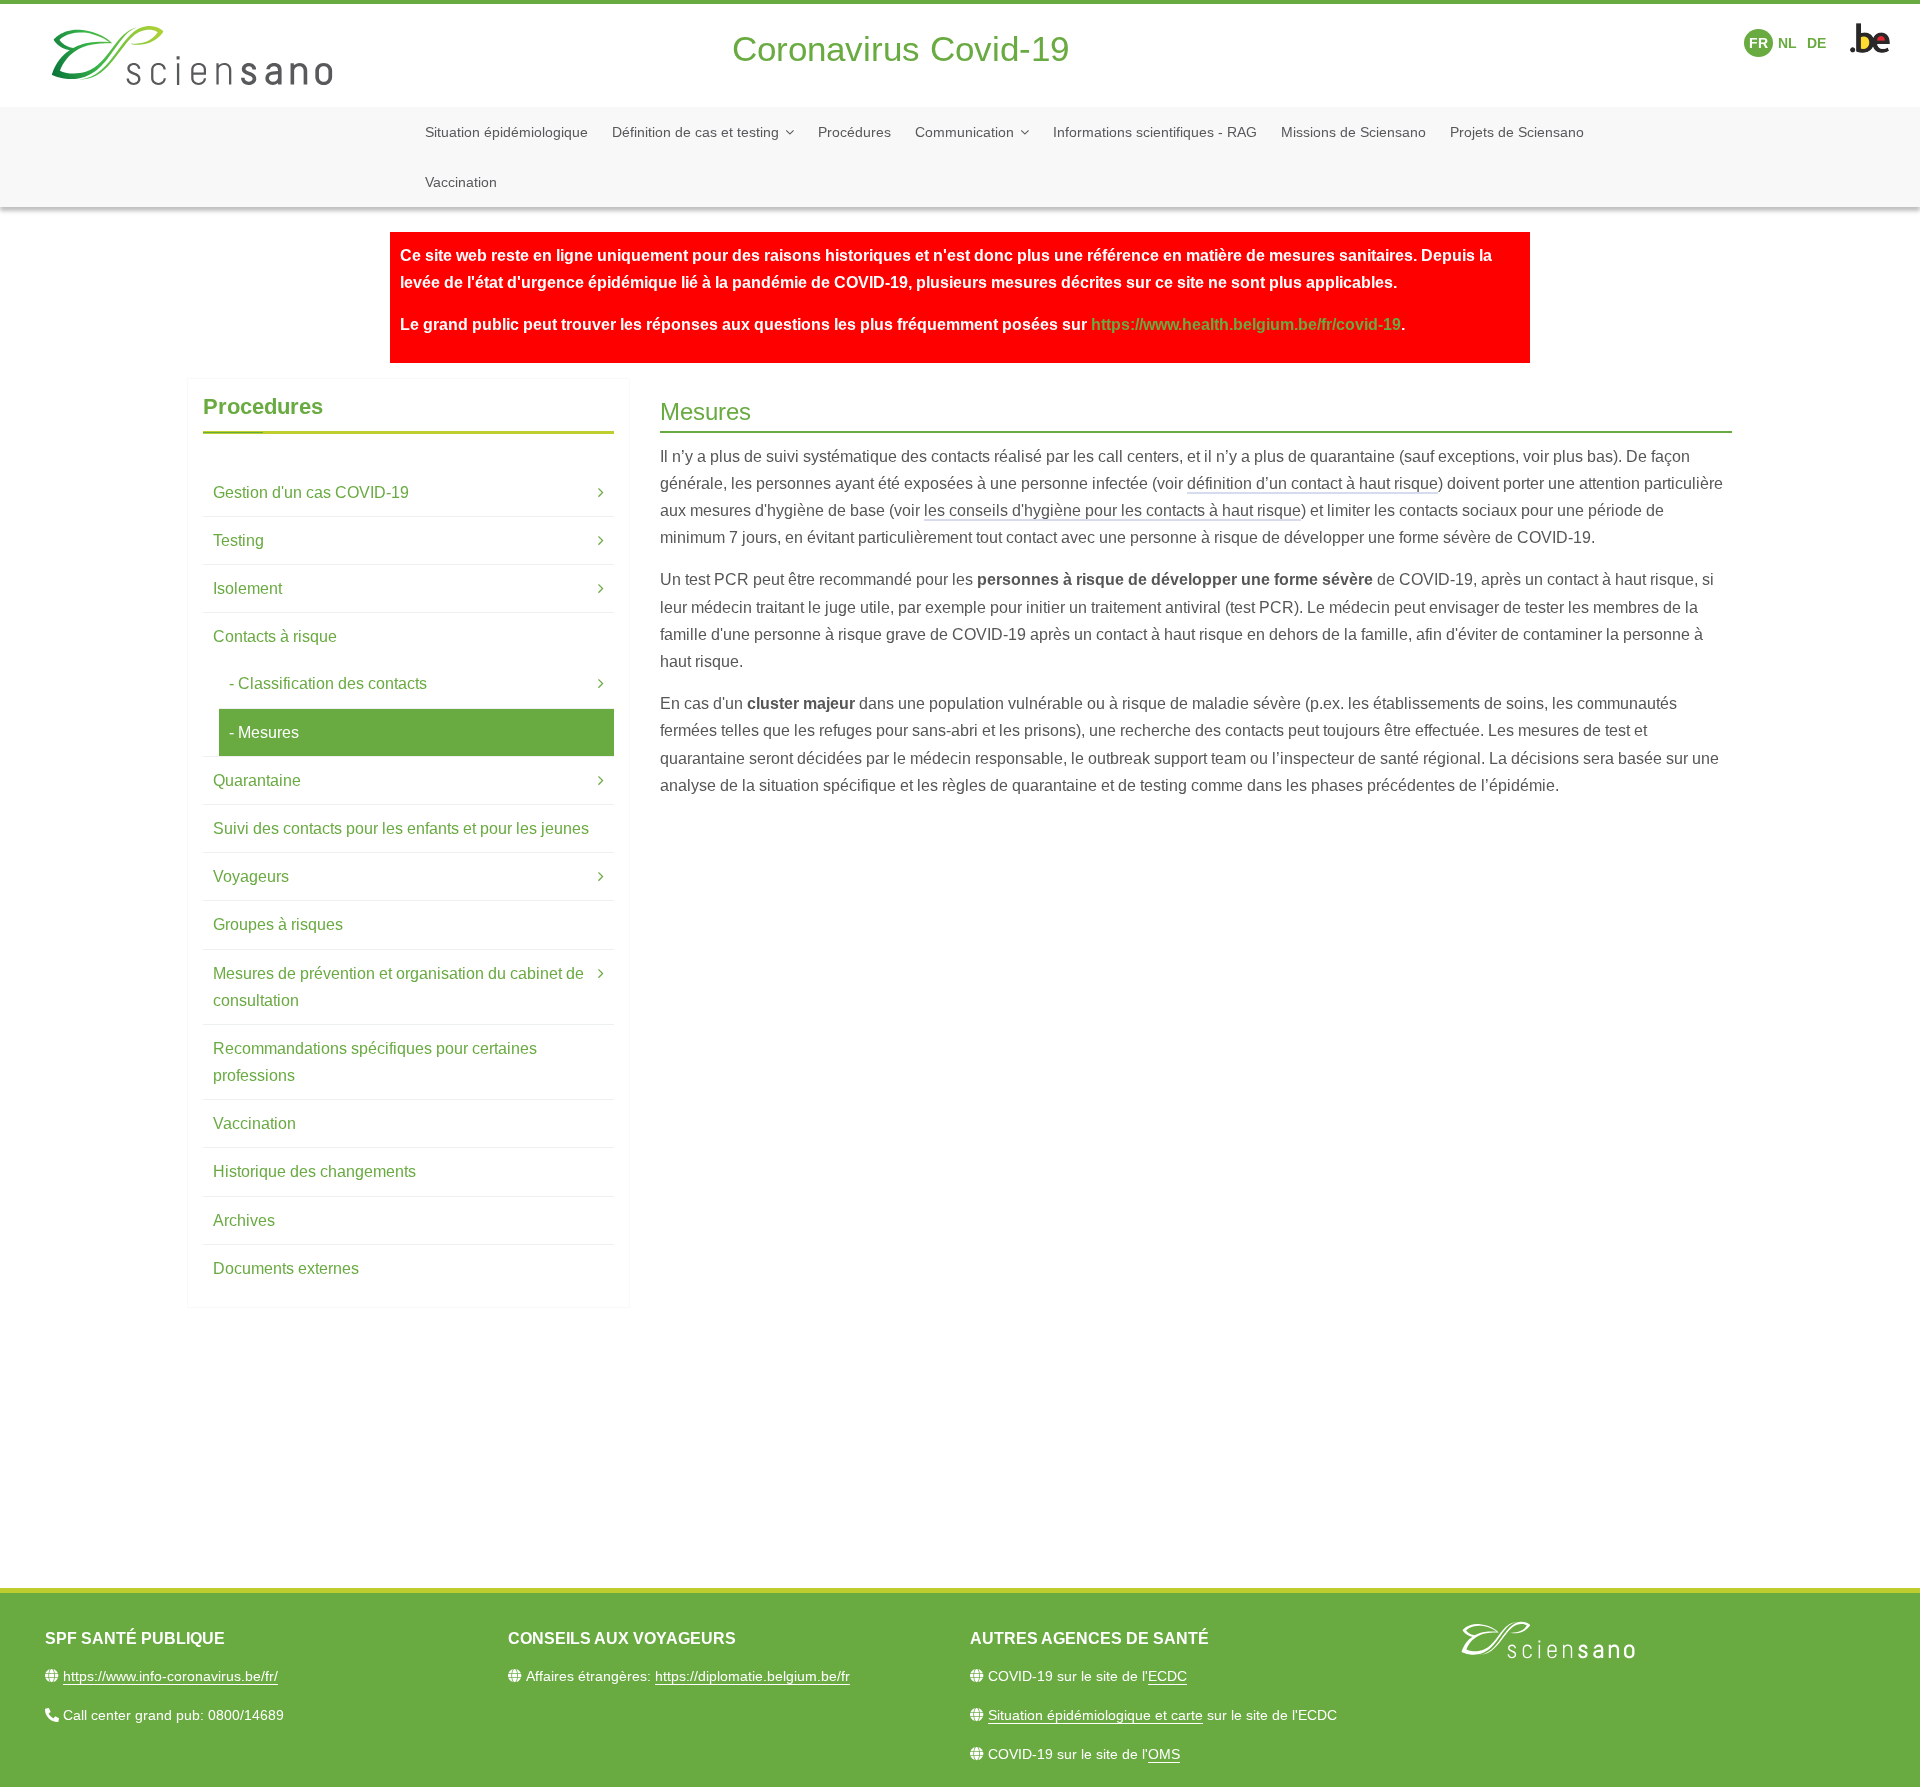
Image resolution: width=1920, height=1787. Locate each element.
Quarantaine (257, 780)
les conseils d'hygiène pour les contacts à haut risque (1112, 510)
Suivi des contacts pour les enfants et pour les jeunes (401, 828)
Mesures (268, 732)
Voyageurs (251, 876)
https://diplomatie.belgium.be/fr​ (752, 1676)
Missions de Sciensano (1353, 132)
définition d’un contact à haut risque (1312, 483)
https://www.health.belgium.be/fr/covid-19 (1246, 324)
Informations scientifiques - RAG (1155, 132)
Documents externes (286, 1268)
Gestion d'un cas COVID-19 (311, 492)
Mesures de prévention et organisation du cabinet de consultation (398, 987)
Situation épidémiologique (506, 132)
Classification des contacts (332, 683)
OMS (1164, 1754)
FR (1758, 43)
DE (1816, 43)
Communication (964, 132)
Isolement (247, 588)
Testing (238, 540)
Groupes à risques (278, 924)
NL (1787, 43)
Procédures (854, 132)
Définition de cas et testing (695, 132)
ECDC (1167, 1676)
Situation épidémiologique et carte (1095, 1715)
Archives (244, 1220)
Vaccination (461, 182)
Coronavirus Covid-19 (900, 48)
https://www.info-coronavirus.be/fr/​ (170, 1676)
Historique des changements (314, 1171)
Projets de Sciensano (1517, 132)
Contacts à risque (275, 636)
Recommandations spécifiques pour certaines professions (375, 1062)
